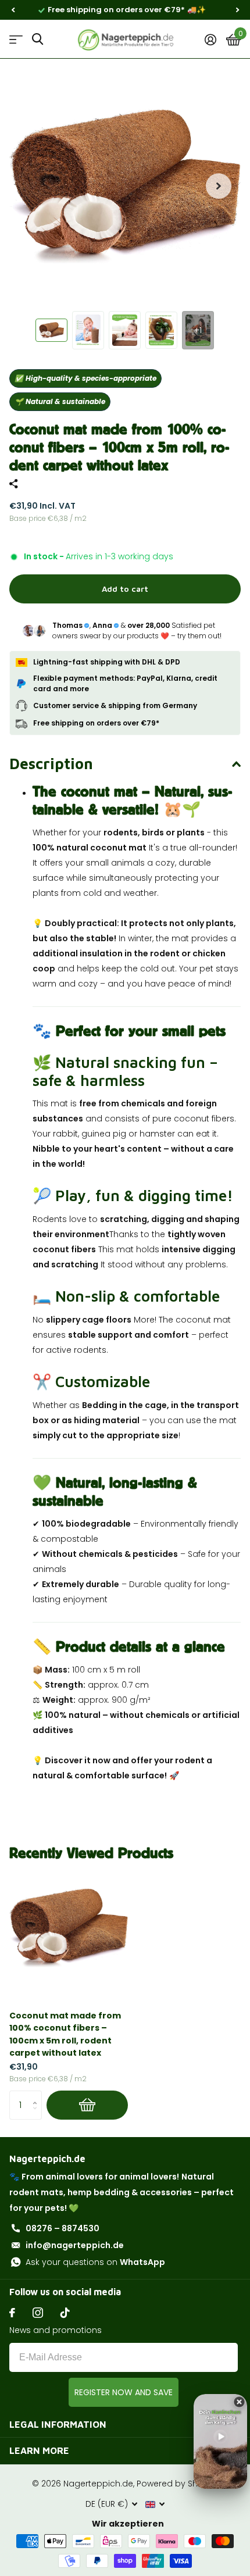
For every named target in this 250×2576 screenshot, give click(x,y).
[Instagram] (38, 2313)
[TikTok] (65, 2313)
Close (125, 2424)
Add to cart (125, 589)
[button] (13, 10)
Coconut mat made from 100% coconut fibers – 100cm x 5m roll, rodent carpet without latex (65, 2034)
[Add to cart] (87, 2105)
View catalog (16, 39)
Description (51, 763)
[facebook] (12, 2313)
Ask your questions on (95, 2262)
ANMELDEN (124, 2392)
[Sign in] (210, 40)
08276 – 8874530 (63, 2228)
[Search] (37, 39)
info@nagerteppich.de (75, 2245)
